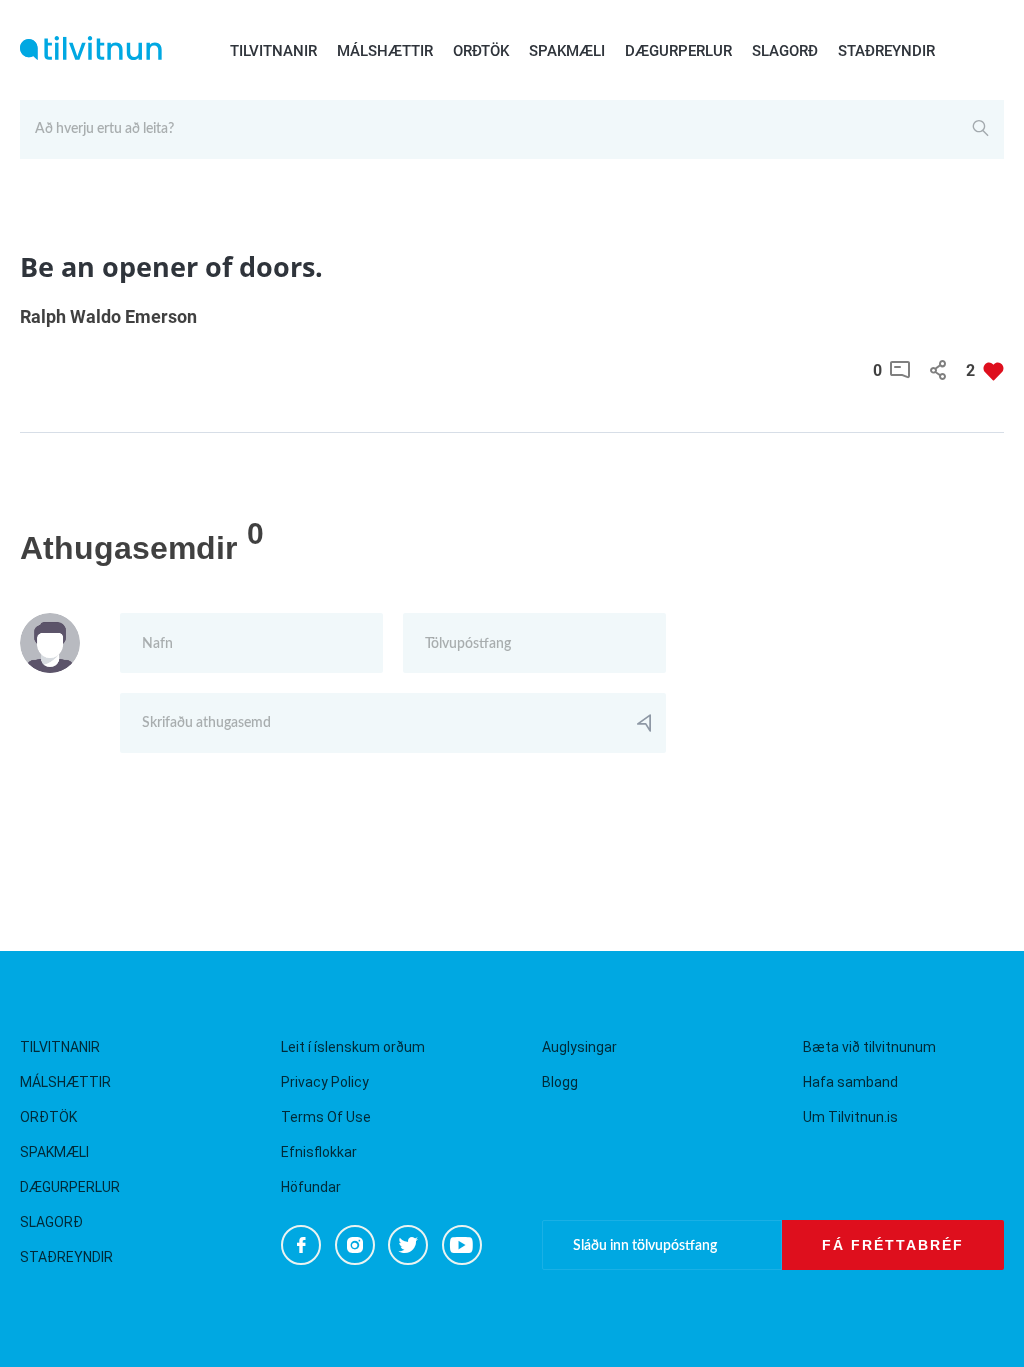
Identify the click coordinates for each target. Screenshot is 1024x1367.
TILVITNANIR (273, 51)
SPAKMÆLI (567, 51)
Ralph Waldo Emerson (108, 316)
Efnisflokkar (319, 1152)
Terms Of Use (326, 1117)
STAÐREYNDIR (886, 51)
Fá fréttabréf (893, 1245)
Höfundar (311, 1187)
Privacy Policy (325, 1082)
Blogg (560, 1082)
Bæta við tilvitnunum (869, 1047)
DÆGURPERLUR (678, 51)
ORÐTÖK (481, 51)
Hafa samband (850, 1082)
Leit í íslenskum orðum (353, 1047)
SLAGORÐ (785, 51)
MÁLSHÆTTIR (385, 51)
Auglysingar (579, 1047)
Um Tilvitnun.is (850, 1117)
